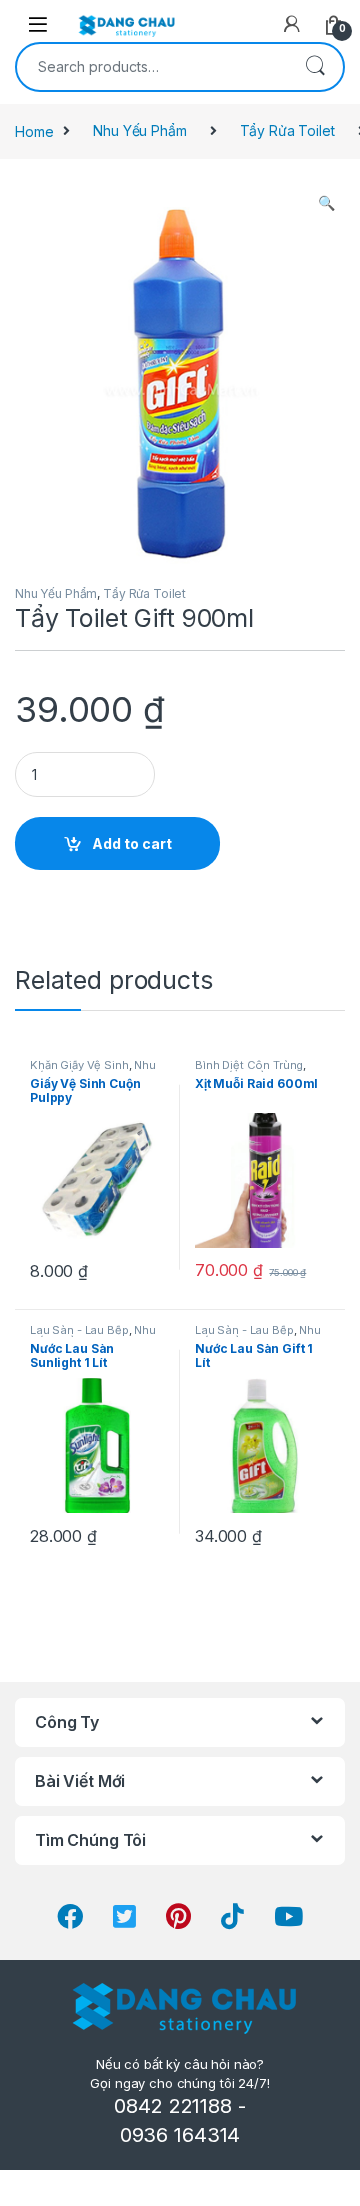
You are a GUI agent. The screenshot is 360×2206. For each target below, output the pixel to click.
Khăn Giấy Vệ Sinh (79, 1065)
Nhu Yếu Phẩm (139, 130)
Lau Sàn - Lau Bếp (79, 1330)
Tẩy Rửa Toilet (287, 130)
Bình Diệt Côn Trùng (249, 1065)
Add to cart (132, 843)
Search (315, 67)
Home (34, 130)
